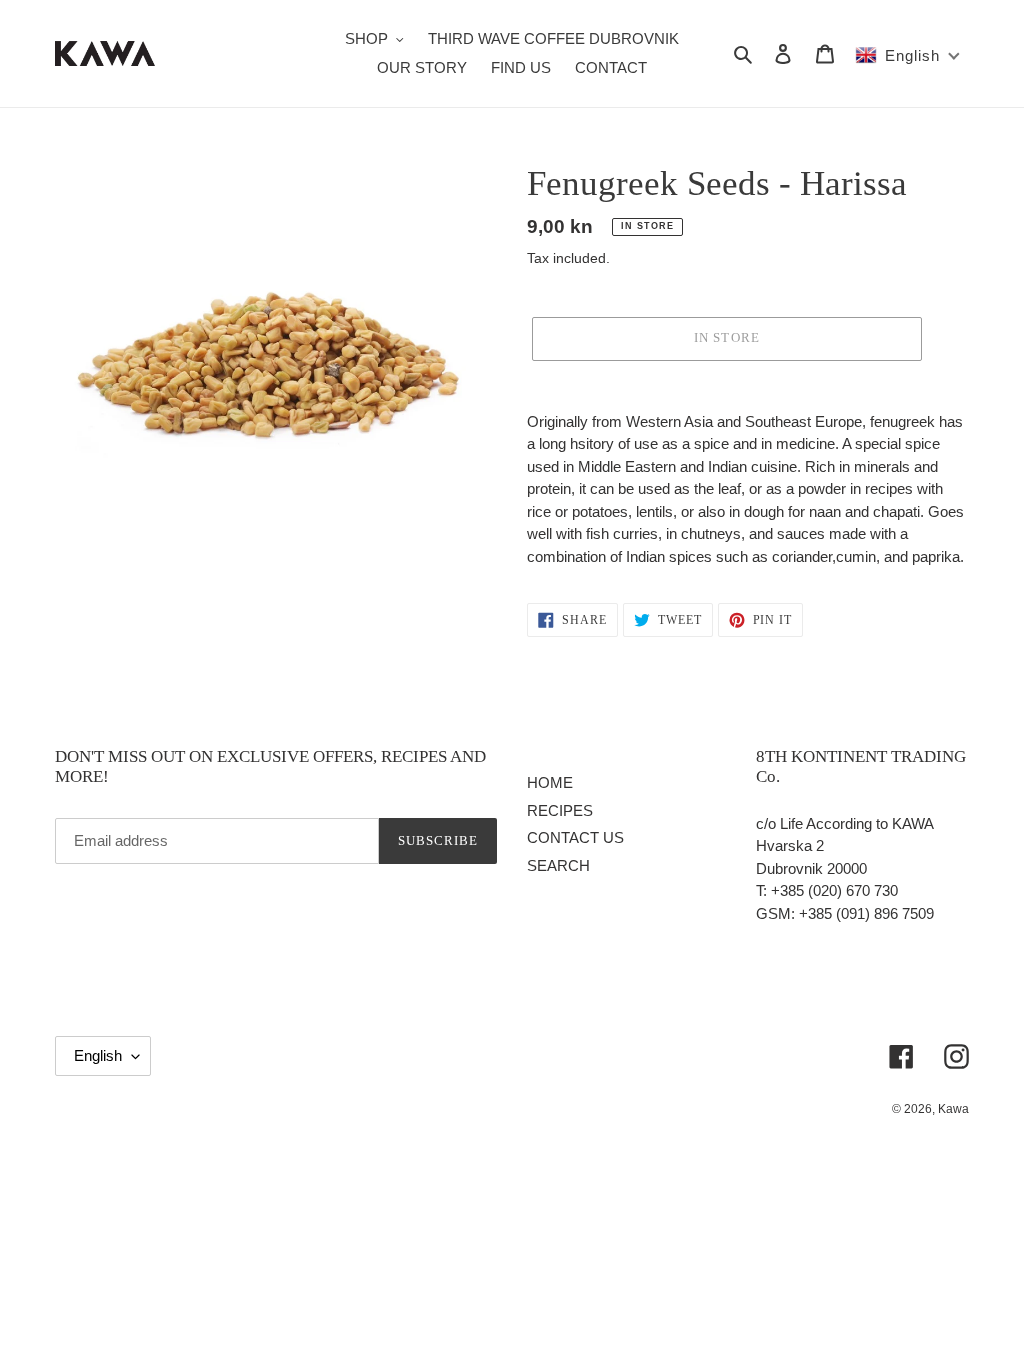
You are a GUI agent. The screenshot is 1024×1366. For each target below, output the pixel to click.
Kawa (953, 1109)
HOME (550, 782)
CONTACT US (575, 837)
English (98, 1055)
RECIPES (560, 810)
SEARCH (558, 865)
